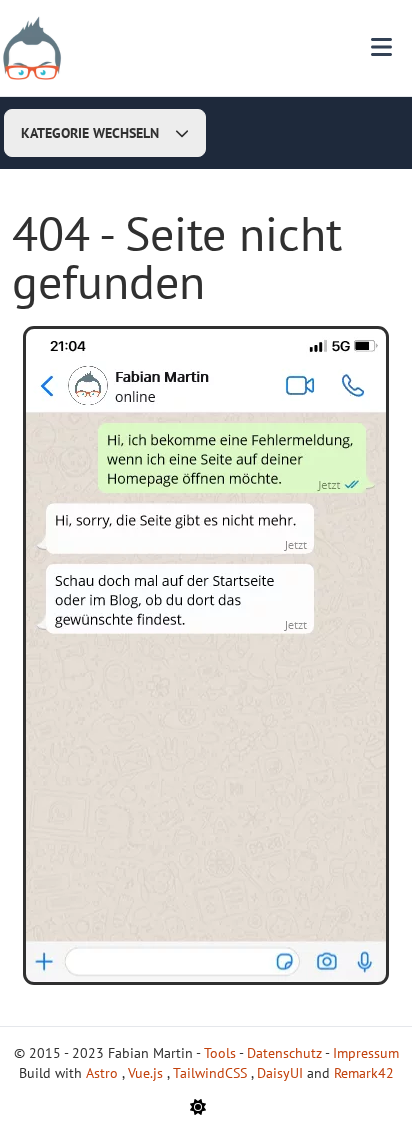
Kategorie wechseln (90, 133)
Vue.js (147, 1073)
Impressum (366, 1053)
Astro (104, 1073)
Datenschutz (284, 1053)
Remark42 (364, 1073)
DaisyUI (282, 1073)
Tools (220, 1053)
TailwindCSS (212, 1073)
